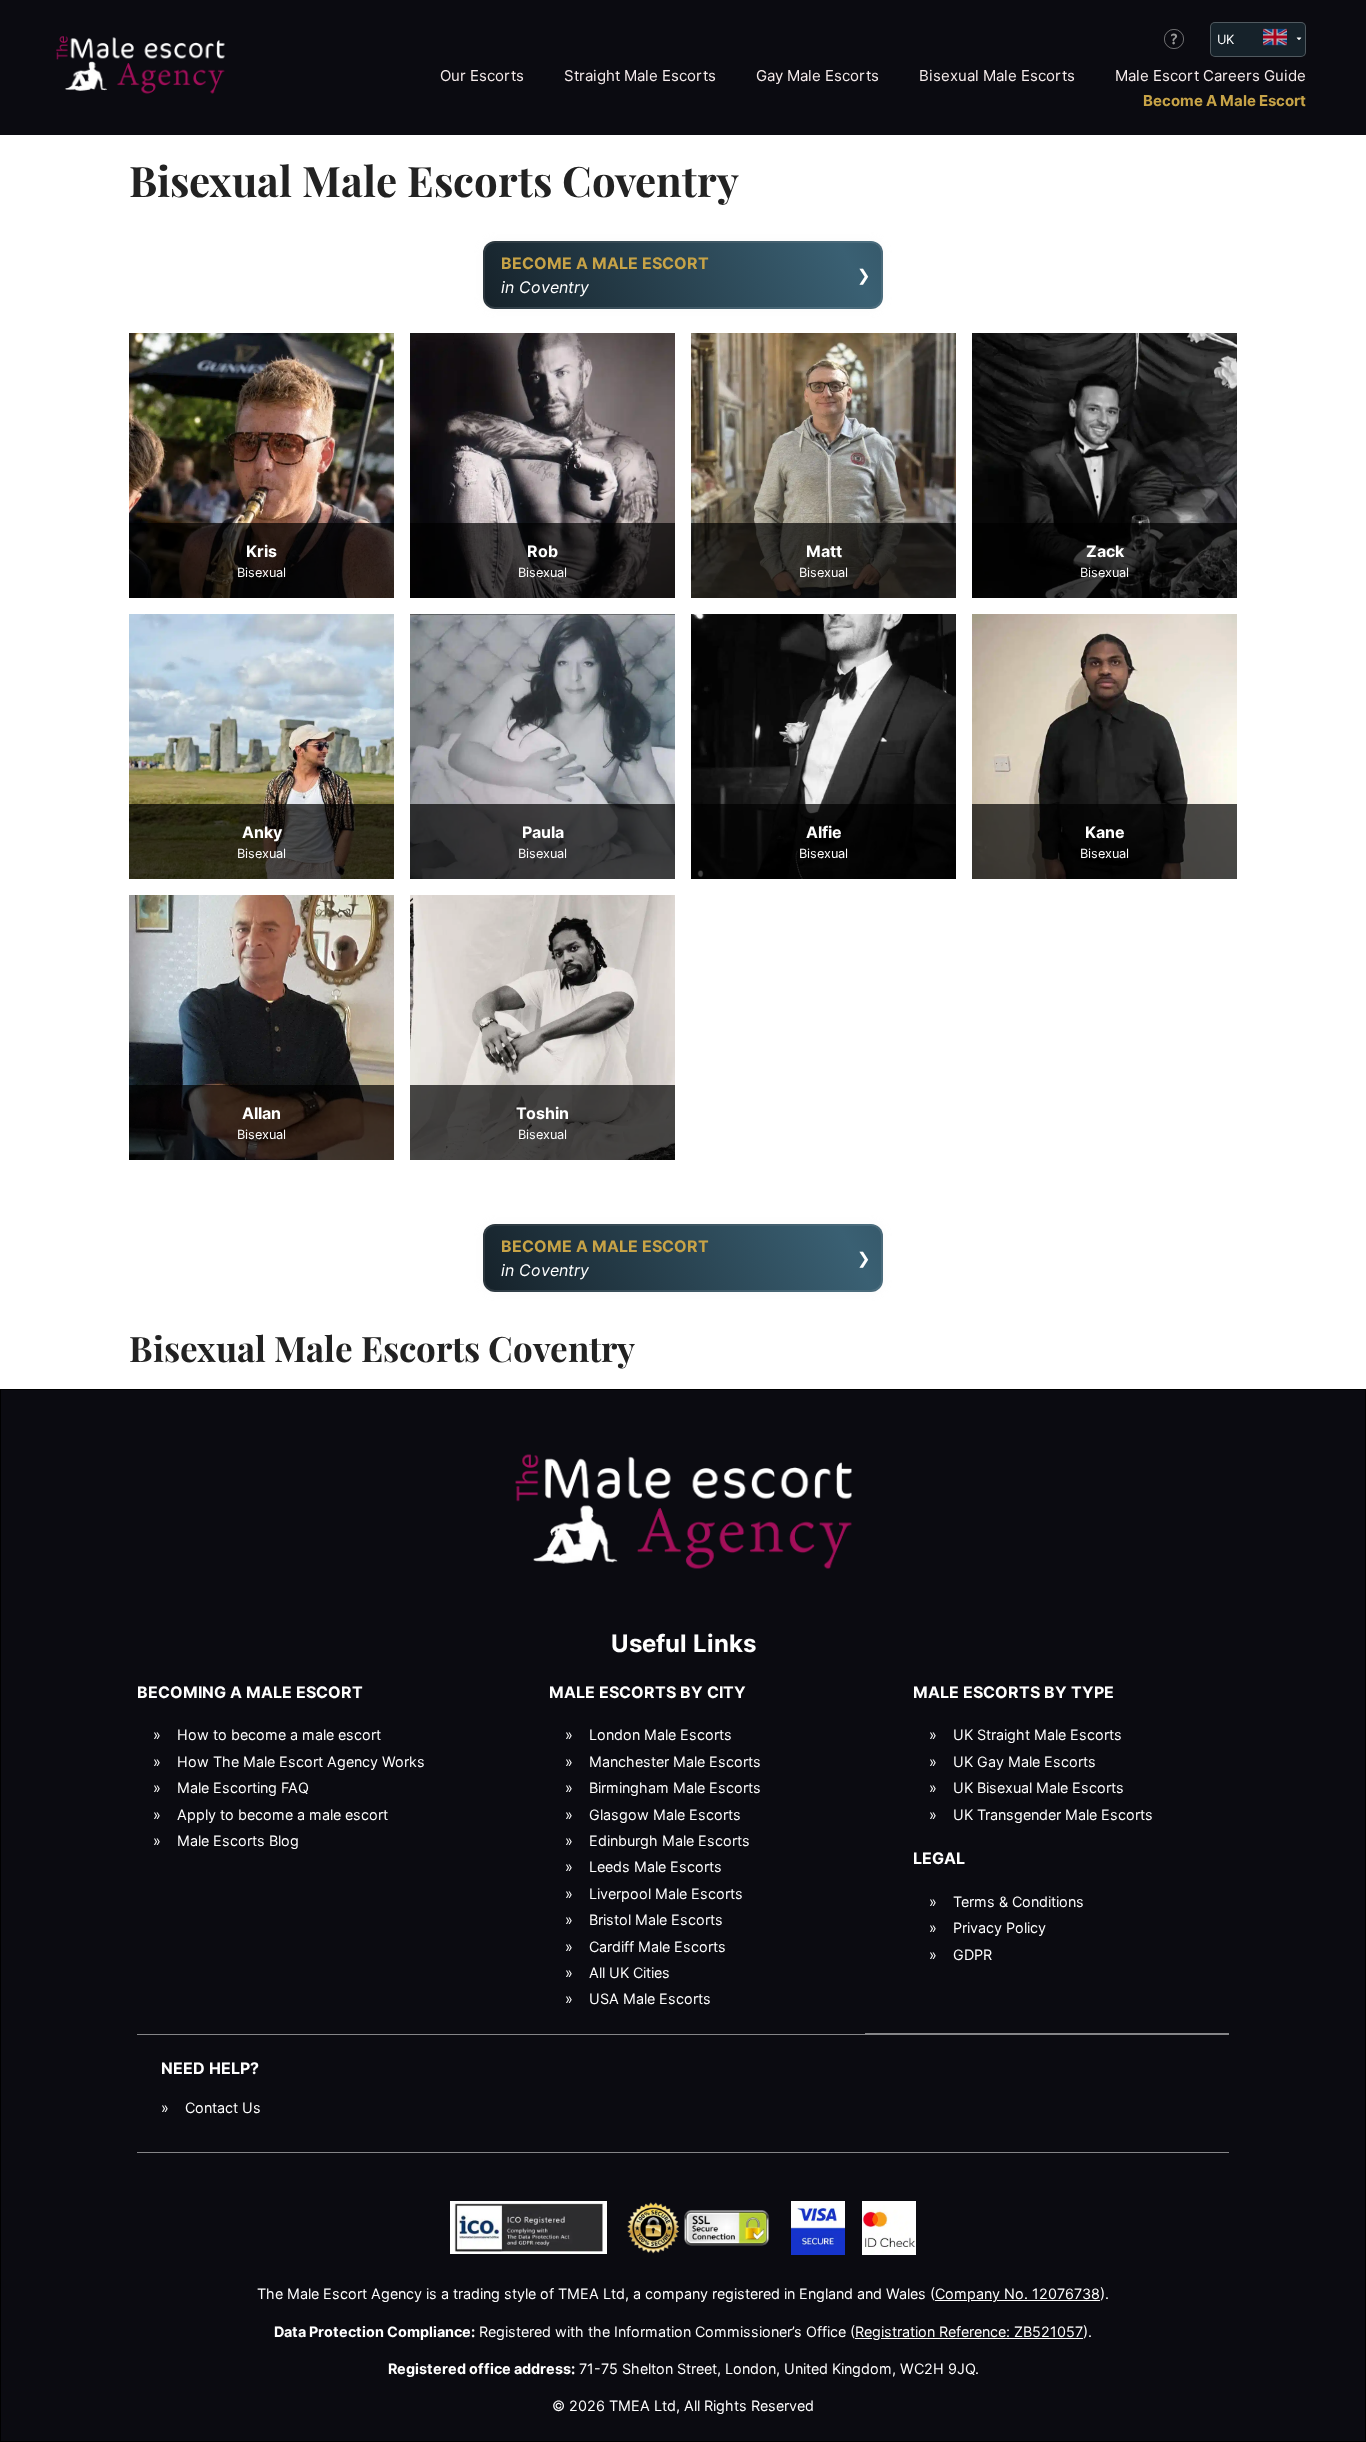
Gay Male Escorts (817, 75)
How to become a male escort (279, 1734)
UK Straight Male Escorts (1037, 1734)
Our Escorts (482, 75)
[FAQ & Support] (1174, 39)
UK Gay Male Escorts (1024, 1761)
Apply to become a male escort (282, 1814)
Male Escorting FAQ (243, 1787)
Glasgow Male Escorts (665, 1814)
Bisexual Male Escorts (997, 75)
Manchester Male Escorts (675, 1761)
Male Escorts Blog (238, 1840)
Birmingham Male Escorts (675, 1787)
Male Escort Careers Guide (1210, 75)
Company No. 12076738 (1017, 2293)
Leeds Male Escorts (655, 1866)
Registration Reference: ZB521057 (969, 2331)
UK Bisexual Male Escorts (1038, 1787)
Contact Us (223, 2107)
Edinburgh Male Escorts (669, 1840)
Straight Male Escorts (640, 75)
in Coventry (605, 275)
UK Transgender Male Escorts (1053, 1814)
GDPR (972, 1954)
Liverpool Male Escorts (666, 1893)
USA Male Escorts (650, 1998)
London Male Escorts (660, 1734)
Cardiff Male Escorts (657, 1946)
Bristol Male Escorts (656, 1919)
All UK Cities (629, 1972)
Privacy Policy (999, 1927)
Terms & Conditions (1018, 1901)
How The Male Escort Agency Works (301, 1761)
